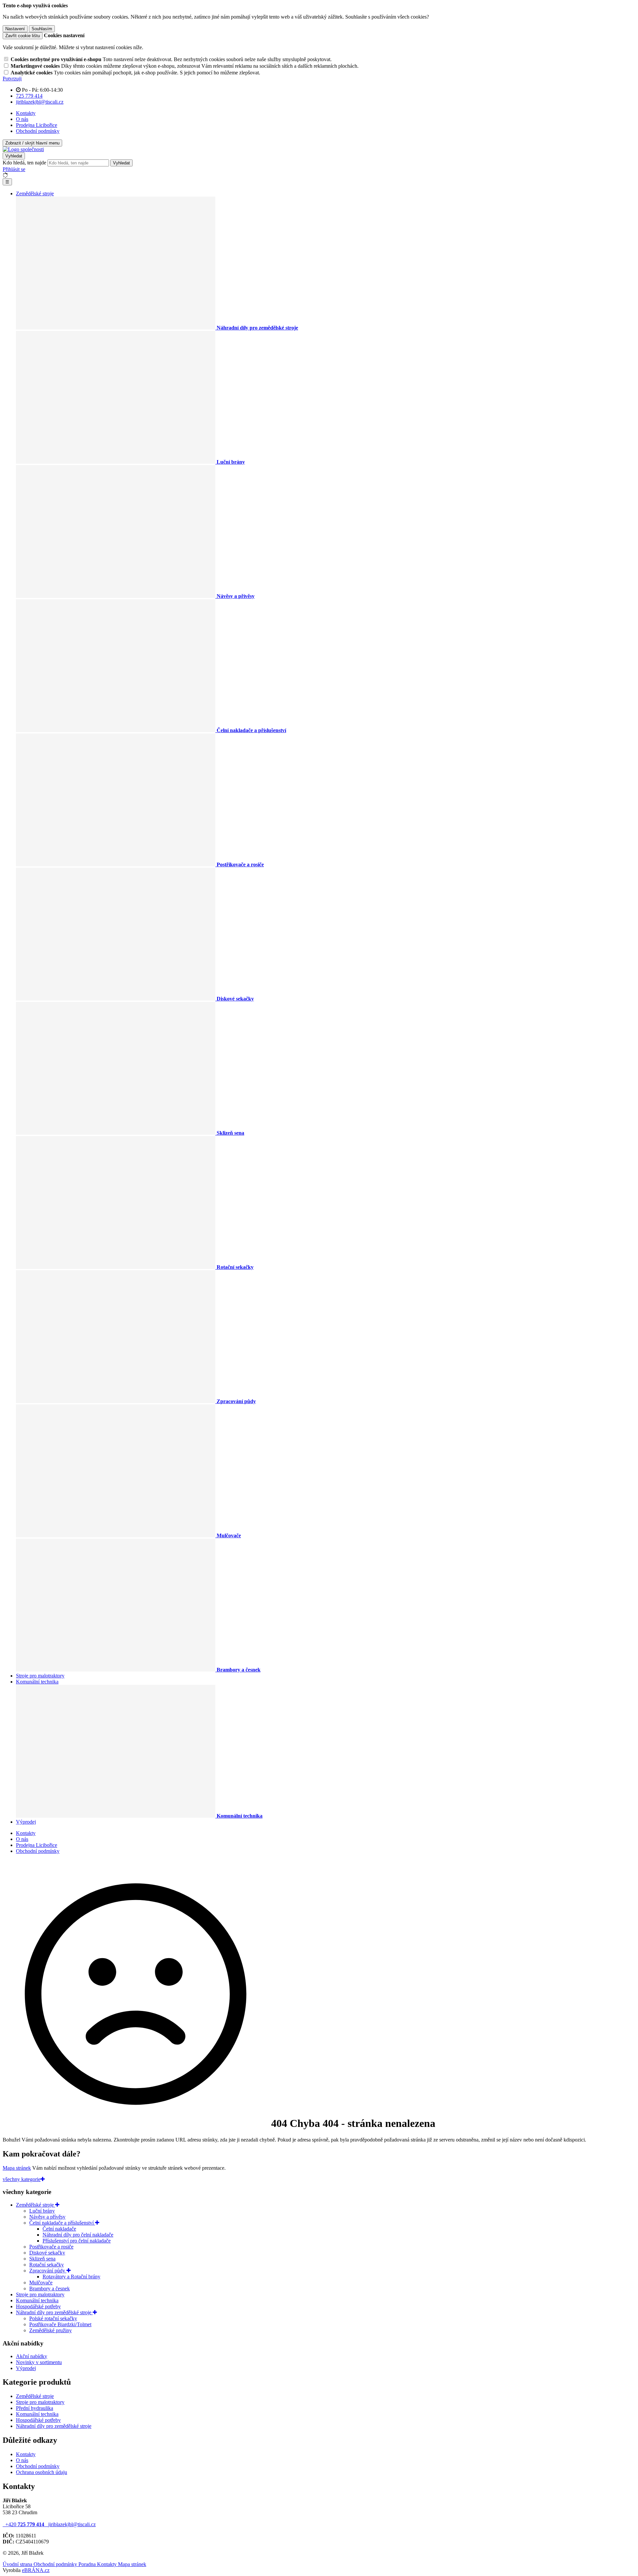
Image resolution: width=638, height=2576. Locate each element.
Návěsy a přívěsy (47, 2217)
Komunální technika (37, 1682)
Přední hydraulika (35, 2408)
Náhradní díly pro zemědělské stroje (54, 2312)
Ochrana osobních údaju (42, 2472)
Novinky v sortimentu (39, 2362)
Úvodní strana (18, 2564)
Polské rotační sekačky (53, 2318)
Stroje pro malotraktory (40, 1676)
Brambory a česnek (50, 2289)
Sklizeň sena (42, 2259)
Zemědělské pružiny (51, 2330)
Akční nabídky (32, 2356)
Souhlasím (42, 29)
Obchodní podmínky (38, 131)
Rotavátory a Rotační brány (71, 2277)
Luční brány (42, 2211)
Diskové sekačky (47, 2253)
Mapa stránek (17, 2168)
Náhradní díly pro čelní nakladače (78, 2235)
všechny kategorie (22, 2179)
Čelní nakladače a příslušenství (62, 2223)
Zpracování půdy (48, 2271)
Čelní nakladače (59, 2229)
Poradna (88, 2564)
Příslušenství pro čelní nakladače (77, 2241)
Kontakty (26, 113)
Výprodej (26, 1822)
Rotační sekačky (47, 2265)
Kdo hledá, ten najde (24, 163)
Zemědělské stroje (35, 193)
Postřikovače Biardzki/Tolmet (60, 2324)
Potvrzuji (12, 79)
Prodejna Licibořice (37, 125)
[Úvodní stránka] (23, 149)
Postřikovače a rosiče (51, 2247)
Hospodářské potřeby (38, 2306)
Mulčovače (41, 2283)
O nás (22, 119)
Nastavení (15, 29)
